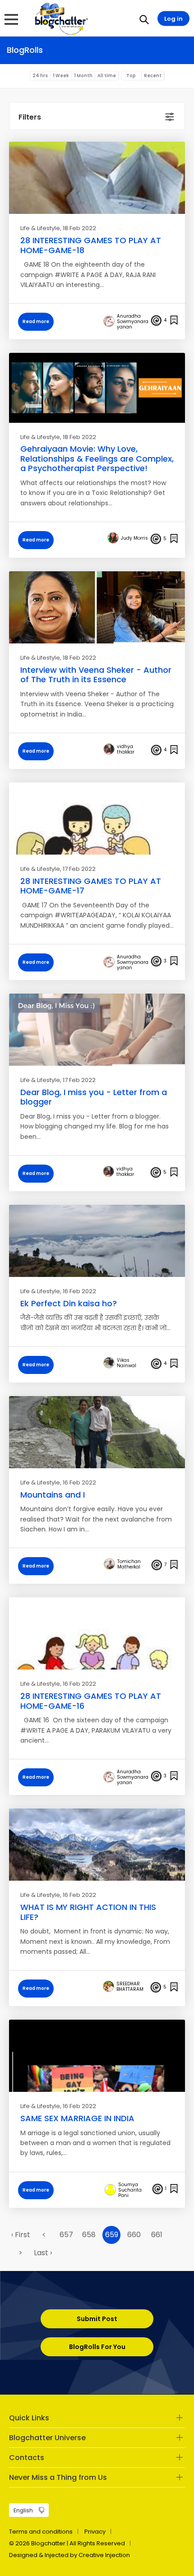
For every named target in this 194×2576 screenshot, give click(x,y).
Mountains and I (53, 1495)
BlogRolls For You (97, 2347)
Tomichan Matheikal (129, 1564)
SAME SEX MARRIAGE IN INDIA (77, 2118)
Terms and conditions (41, 2532)
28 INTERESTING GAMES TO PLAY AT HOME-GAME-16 (91, 1701)
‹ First (21, 2235)
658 (89, 2235)
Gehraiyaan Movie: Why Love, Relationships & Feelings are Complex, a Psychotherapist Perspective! (97, 458)
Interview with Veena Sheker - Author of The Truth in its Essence (96, 675)
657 (66, 2235)
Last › (43, 2253)
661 (157, 2235)
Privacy (95, 2532)
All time (107, 76)
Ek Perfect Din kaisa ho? (69, 1303)
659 (112, 2235)
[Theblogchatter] (60, 18)
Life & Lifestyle (40, 228)
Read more (36, 321)
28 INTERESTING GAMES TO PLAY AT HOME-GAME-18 (91, 245)
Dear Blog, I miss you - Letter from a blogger (94, 1097)
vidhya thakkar (126, 749)
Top (131, 76)
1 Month (83, 76)
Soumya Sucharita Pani (130, 2190)
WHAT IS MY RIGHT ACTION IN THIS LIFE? (88, 1912)
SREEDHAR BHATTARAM (130, 1987)
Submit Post (97, 2319)
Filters (30, 117)
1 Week (61, 76)
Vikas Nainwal (127, 1363)
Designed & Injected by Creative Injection (69, 2555)
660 (134, 2235)
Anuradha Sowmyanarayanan (133, 322)
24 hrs (40, 76)
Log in (173, 19)
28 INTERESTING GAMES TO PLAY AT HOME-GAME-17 (91, 886)
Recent (153, 76)
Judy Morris (134, 538)
